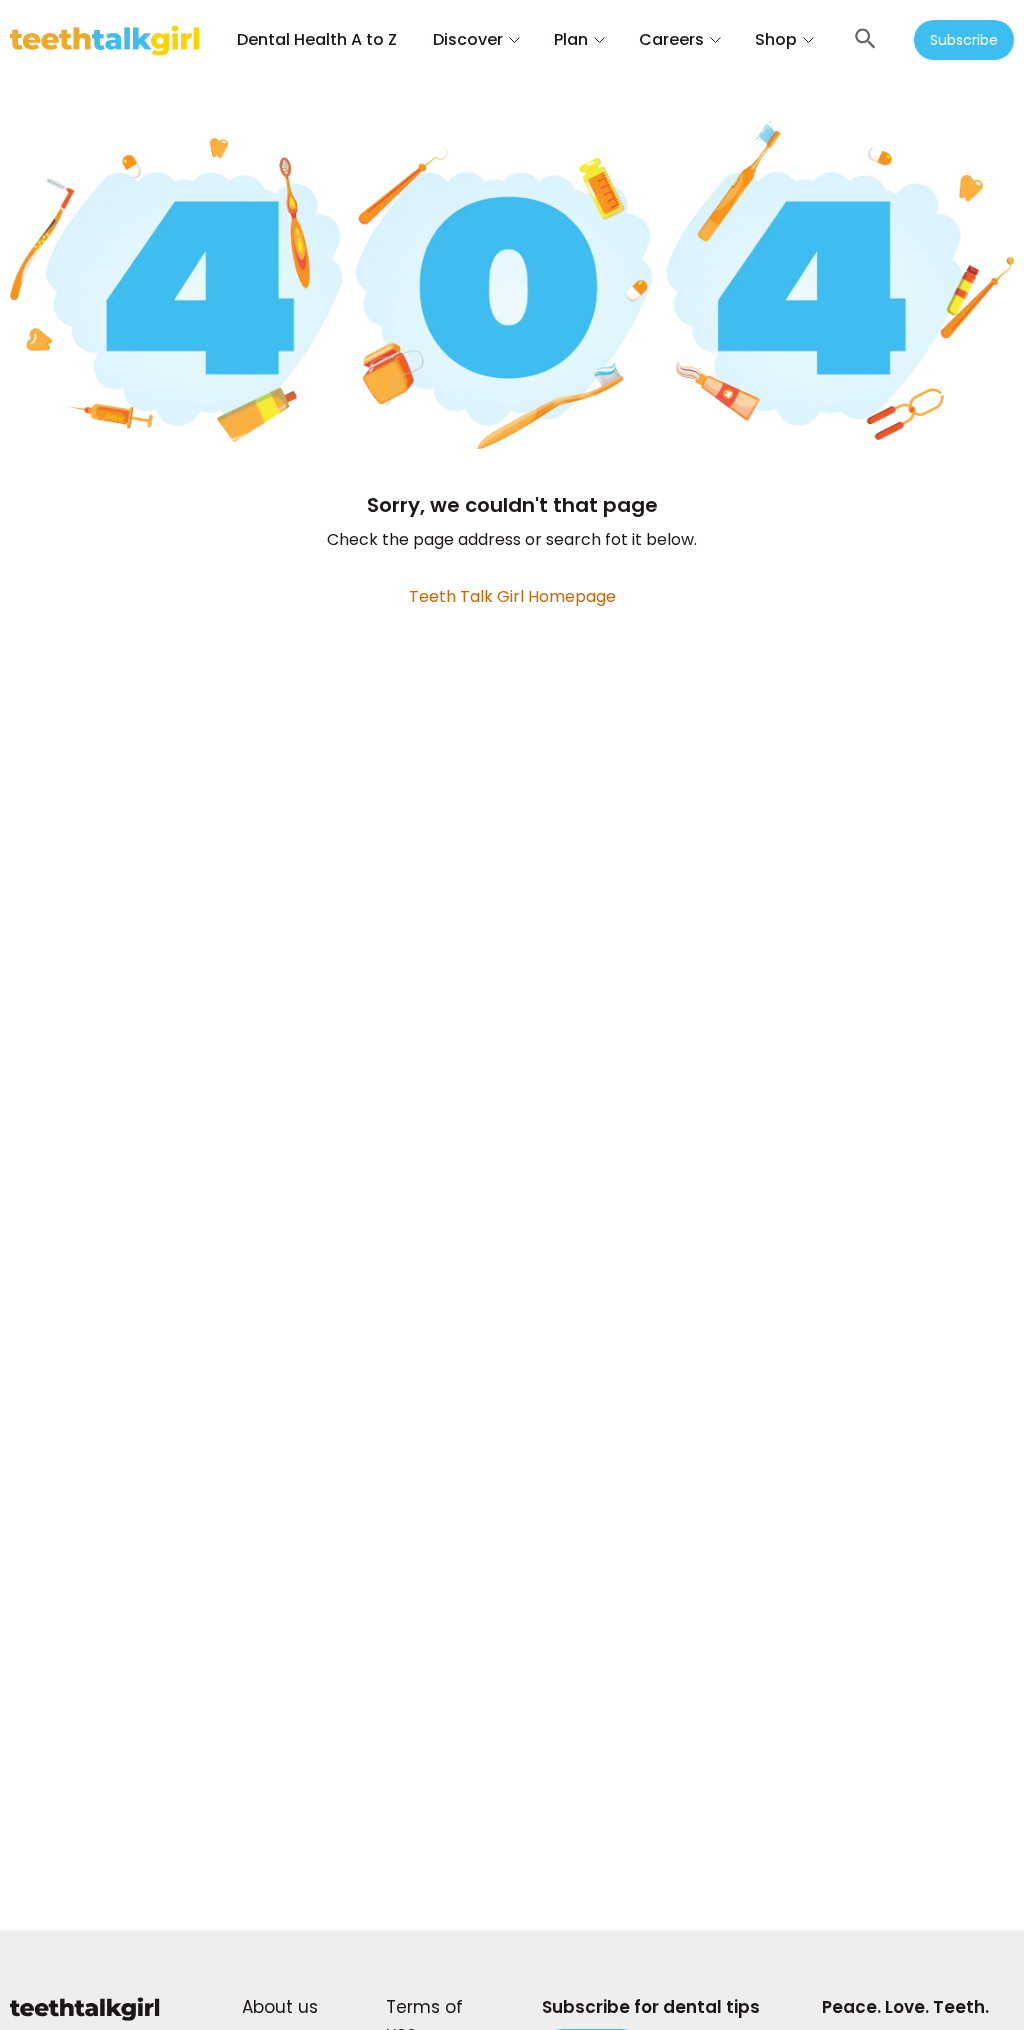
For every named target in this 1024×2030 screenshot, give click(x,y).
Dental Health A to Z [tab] (317, 39)
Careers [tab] (671, 39)
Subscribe (964, 40)
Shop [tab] (776, 39)
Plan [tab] (571, 39)
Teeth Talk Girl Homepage (512, 596)
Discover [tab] (468, 39)
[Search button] (865, 40)
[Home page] (85, 2018)
